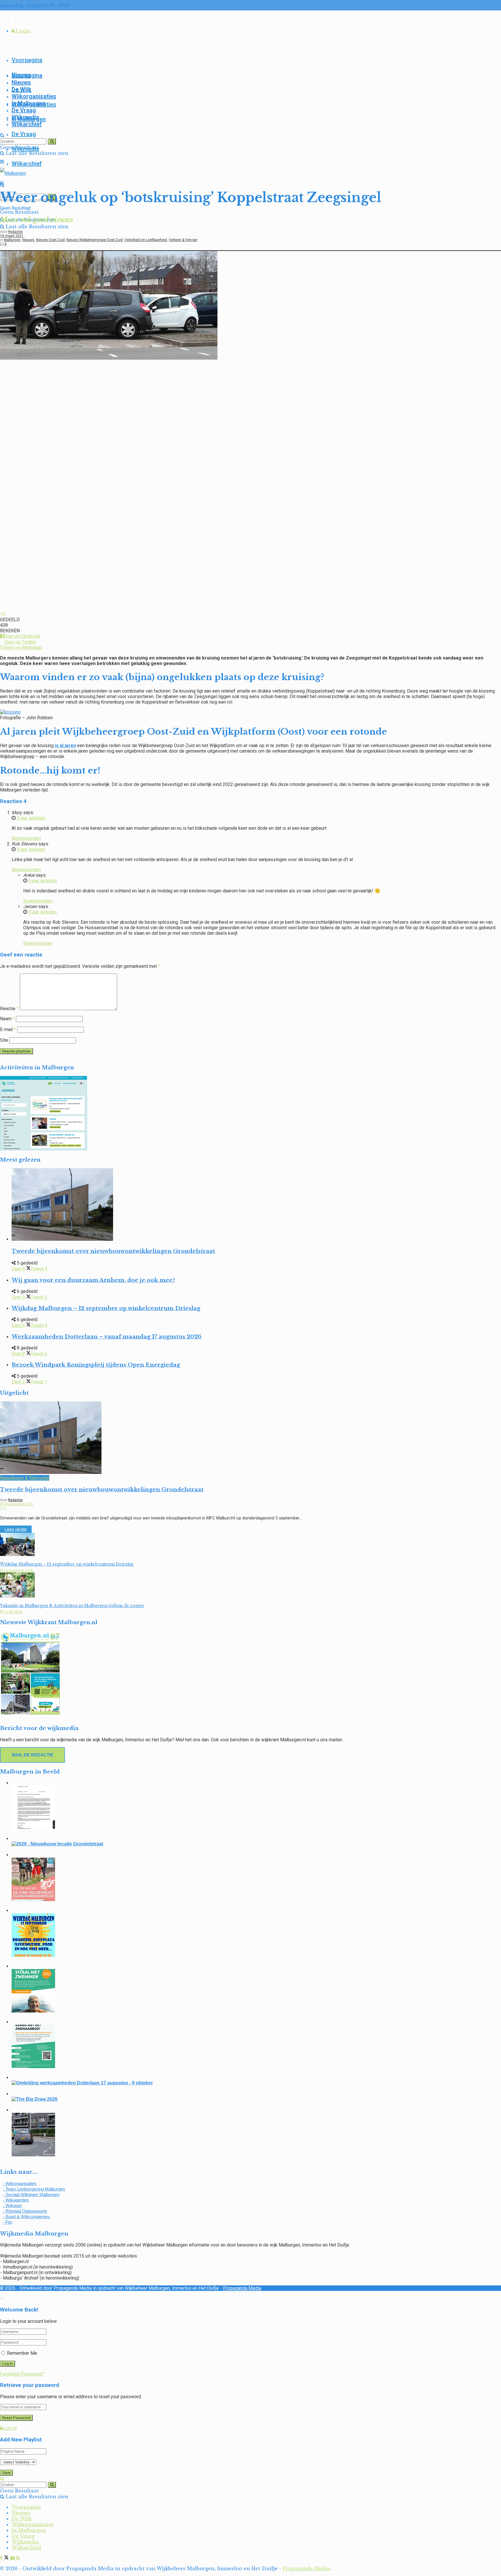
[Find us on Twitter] (7, 16)
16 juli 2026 (13, 1612)
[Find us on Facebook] (2, 16)
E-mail (8, 1029)
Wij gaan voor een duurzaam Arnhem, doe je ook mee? (93, 1280)
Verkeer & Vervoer (183, 240)
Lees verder (18, 1529)
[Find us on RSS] (18, 16)
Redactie (15, 232)
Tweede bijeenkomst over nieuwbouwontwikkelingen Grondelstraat (113, 1251)
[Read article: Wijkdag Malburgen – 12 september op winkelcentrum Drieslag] (251, 1545)
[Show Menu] (2, 162)
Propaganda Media (242, 2288)
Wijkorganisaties (34, 96)
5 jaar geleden (31, 818)
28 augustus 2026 (18, 1504)
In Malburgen (29, 103)
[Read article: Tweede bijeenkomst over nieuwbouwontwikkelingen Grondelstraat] (256, 1205)
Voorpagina (27, 60)
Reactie (9, 1009)
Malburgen (12, 240)
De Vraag (24, 134)
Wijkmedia (25, 117)
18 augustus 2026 (18, 1570)
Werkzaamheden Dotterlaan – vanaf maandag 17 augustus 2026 (107, 1337)
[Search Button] (2, 135)
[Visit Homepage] (13, 173)
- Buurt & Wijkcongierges (26, 2217)
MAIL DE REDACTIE (33, 1755)
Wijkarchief (27, 164)
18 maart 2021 (12, 236)
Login (22, 31)
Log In (10, 2428)
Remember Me (22, 2353)
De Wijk (21, 89)
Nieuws (21, 82)
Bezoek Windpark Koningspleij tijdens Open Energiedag (96, 1365)
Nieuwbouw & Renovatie (25, 1478)
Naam (7, 1019)
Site (4, 1040)
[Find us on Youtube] (13, 16)
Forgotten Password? (22, 2374)
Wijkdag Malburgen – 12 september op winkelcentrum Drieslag (106, 1308)
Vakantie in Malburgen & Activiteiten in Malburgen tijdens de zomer (72, 1606)
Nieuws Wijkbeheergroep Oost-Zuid (95, 240)
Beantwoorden (26, 838)
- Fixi (8, 2222)
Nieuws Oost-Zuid (50, 240)
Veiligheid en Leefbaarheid (146, 240)
